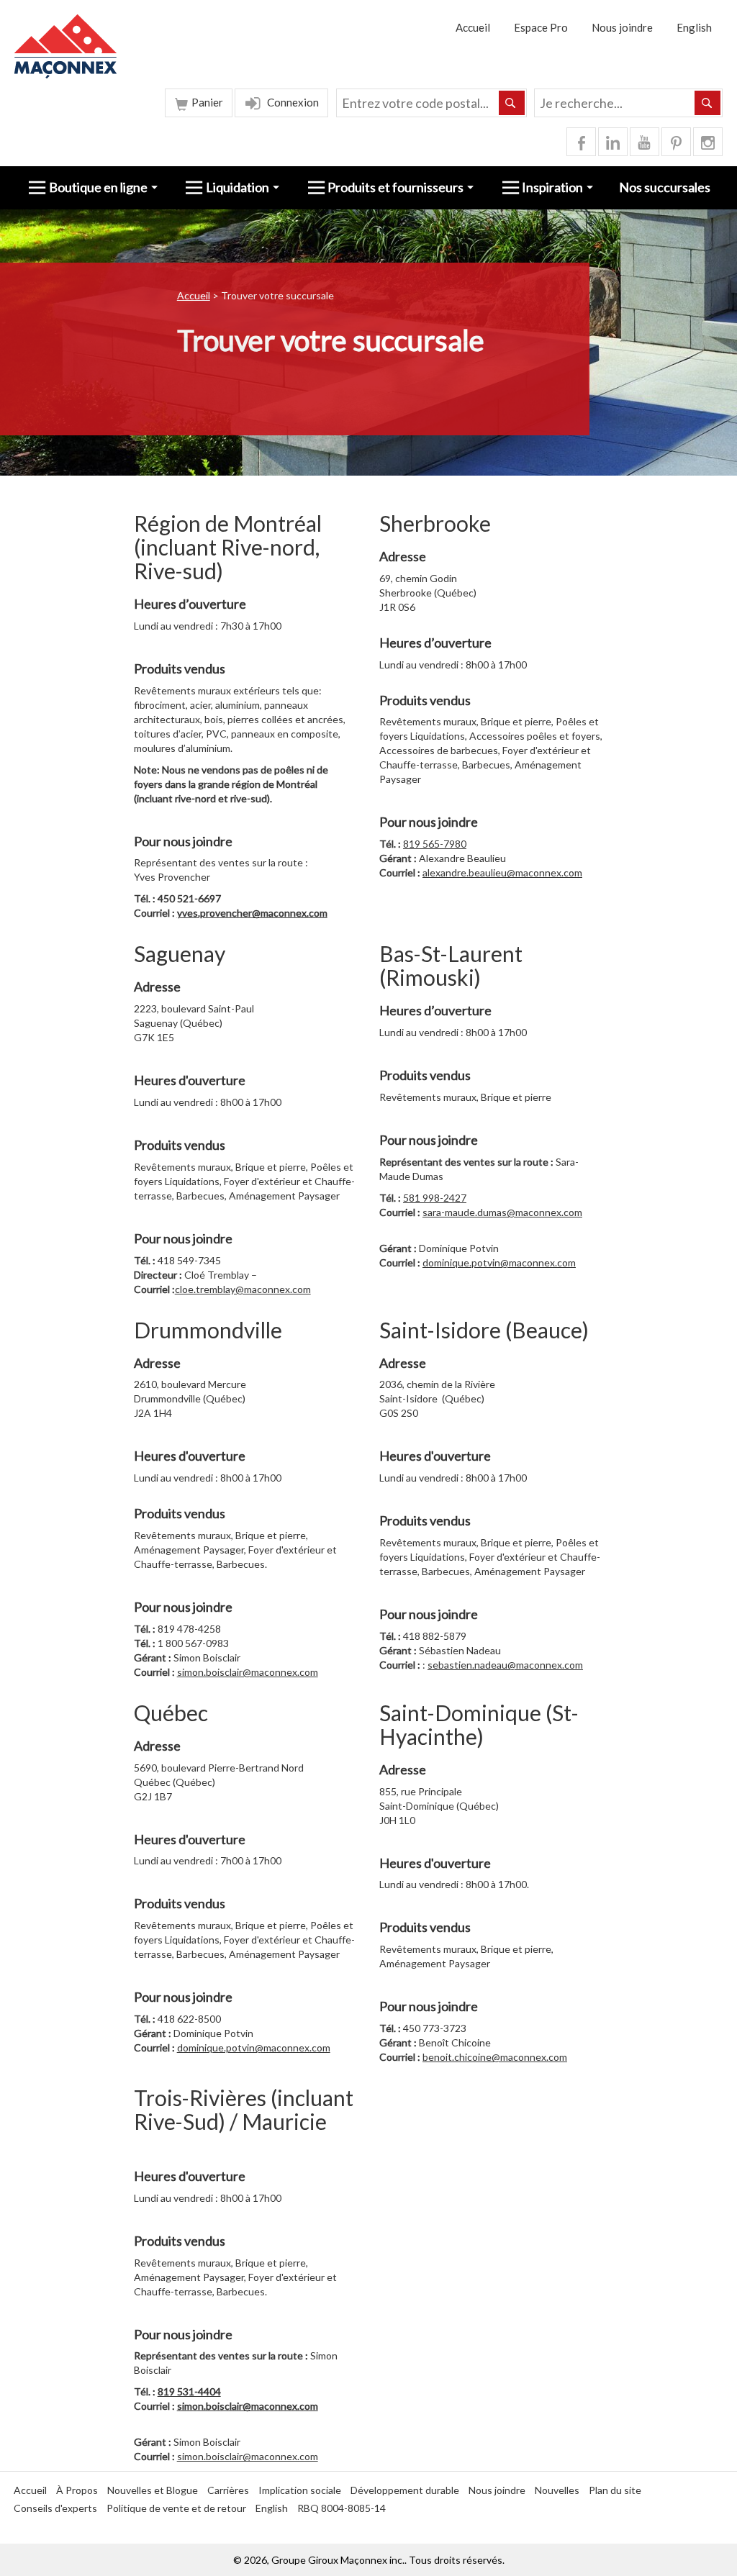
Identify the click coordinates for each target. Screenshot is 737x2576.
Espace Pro (541, 27)
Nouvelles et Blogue (153, 2490)
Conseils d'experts (55, 2508)
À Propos (77, 2490)
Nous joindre (622, 27)
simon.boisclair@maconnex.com (248, 1672)
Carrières (228, 2490)
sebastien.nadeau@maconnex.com (505, 1665)
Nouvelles (557, 2490)
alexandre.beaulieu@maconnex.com (502, 872)
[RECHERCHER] (707, 103)
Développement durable (405, 2490)
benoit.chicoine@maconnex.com (495, 2057)
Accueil (473, 27)
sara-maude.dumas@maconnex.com (502, 1212)
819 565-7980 (435, 844)
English (694, 27)
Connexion (292, 102)
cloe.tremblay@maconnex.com (243, 1289)
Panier (206, 102)
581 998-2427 (435, 1198)
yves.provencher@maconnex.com (252, 913)
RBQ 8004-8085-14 (342, 2508)
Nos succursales (665, 187)
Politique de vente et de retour (176, 2508)
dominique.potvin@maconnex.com (499, 1262)
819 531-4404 (189, 2391)
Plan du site (615, 2490)
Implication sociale (300, 2490)
